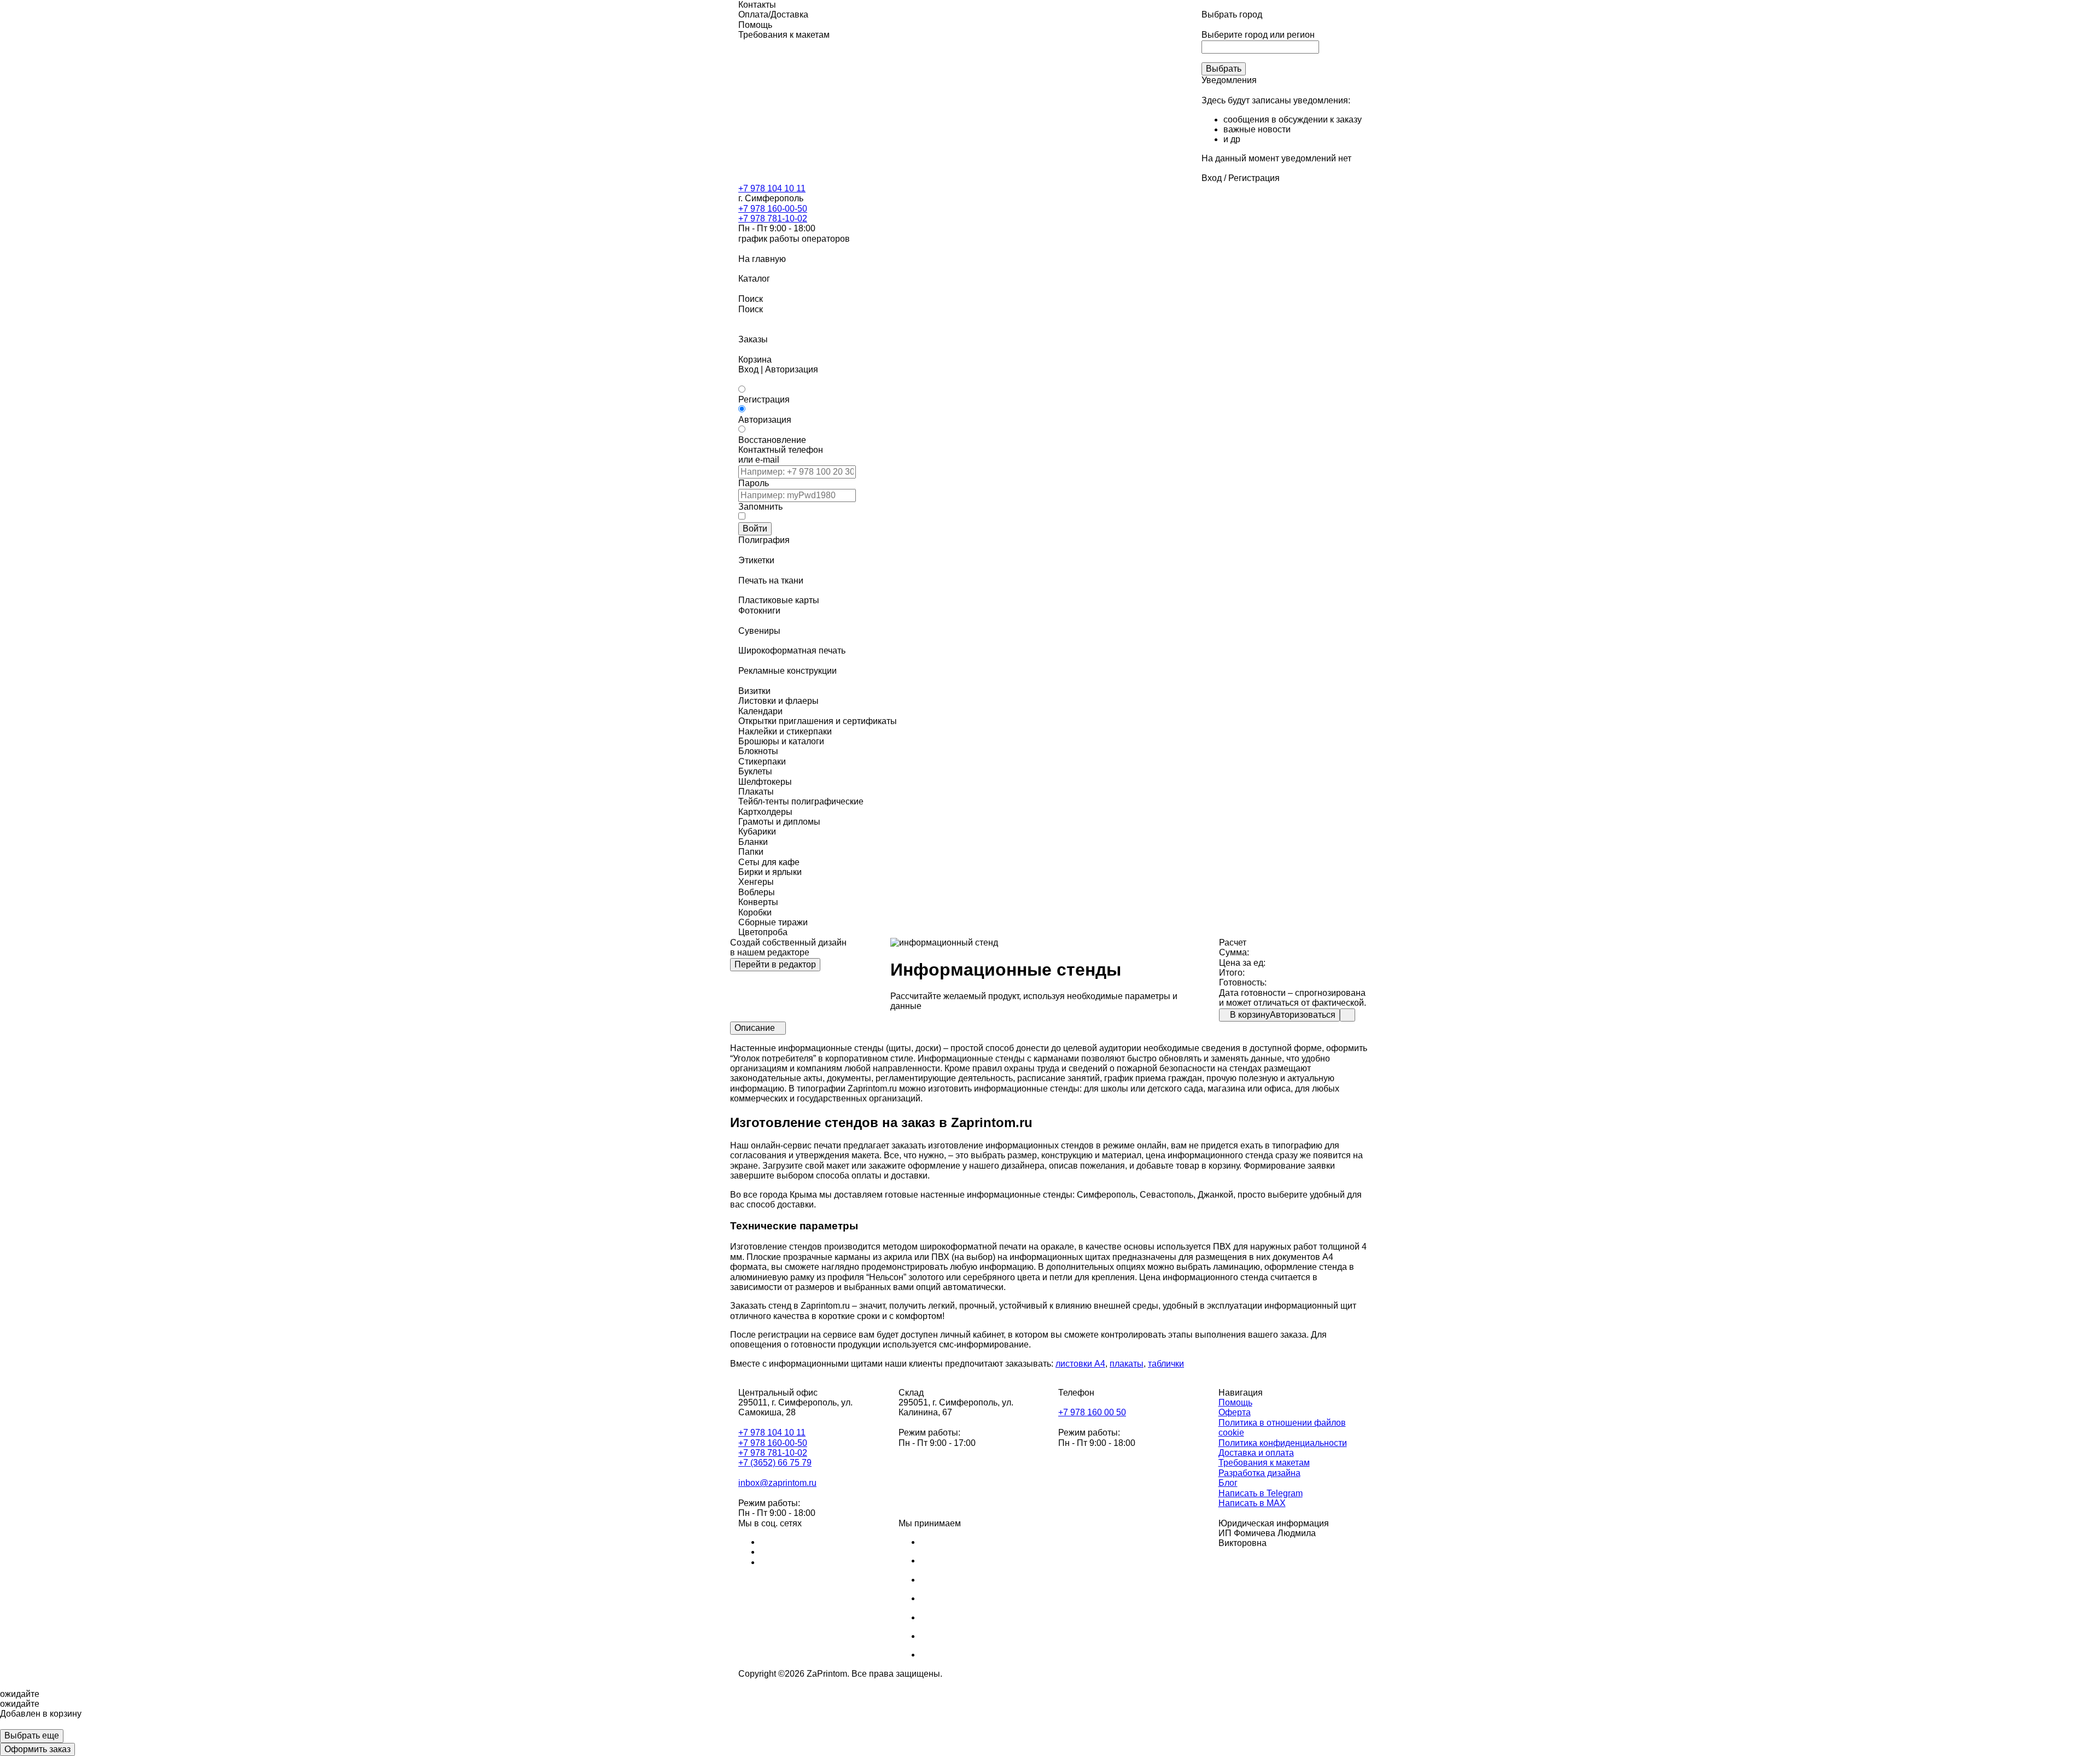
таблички (1166, 1364)
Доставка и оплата (1256, 1453)
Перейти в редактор (775, 964)
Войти (755, 529)
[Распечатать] (1347, 1015)
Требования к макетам (1264, 1463)
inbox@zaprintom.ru (777, 1483)
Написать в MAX (1252, 1503)
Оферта (1235, 1412)
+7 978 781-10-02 (773, 218)
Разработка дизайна (1259, 1473)
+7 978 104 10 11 (772, 188)
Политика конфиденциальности (1283, 1443)
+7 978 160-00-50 (773, 209)
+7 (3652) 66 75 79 (775, 1463)
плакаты (1127, 1364)
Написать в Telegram (1261, 1493)
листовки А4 (1080, 1364)
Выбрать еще (32, 1735)
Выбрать (1224, 69)
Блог (1228, 1483)
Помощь (1235, 1402)
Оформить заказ (37, 1749)
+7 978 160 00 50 (1092, 1412)
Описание (755, 1028)
